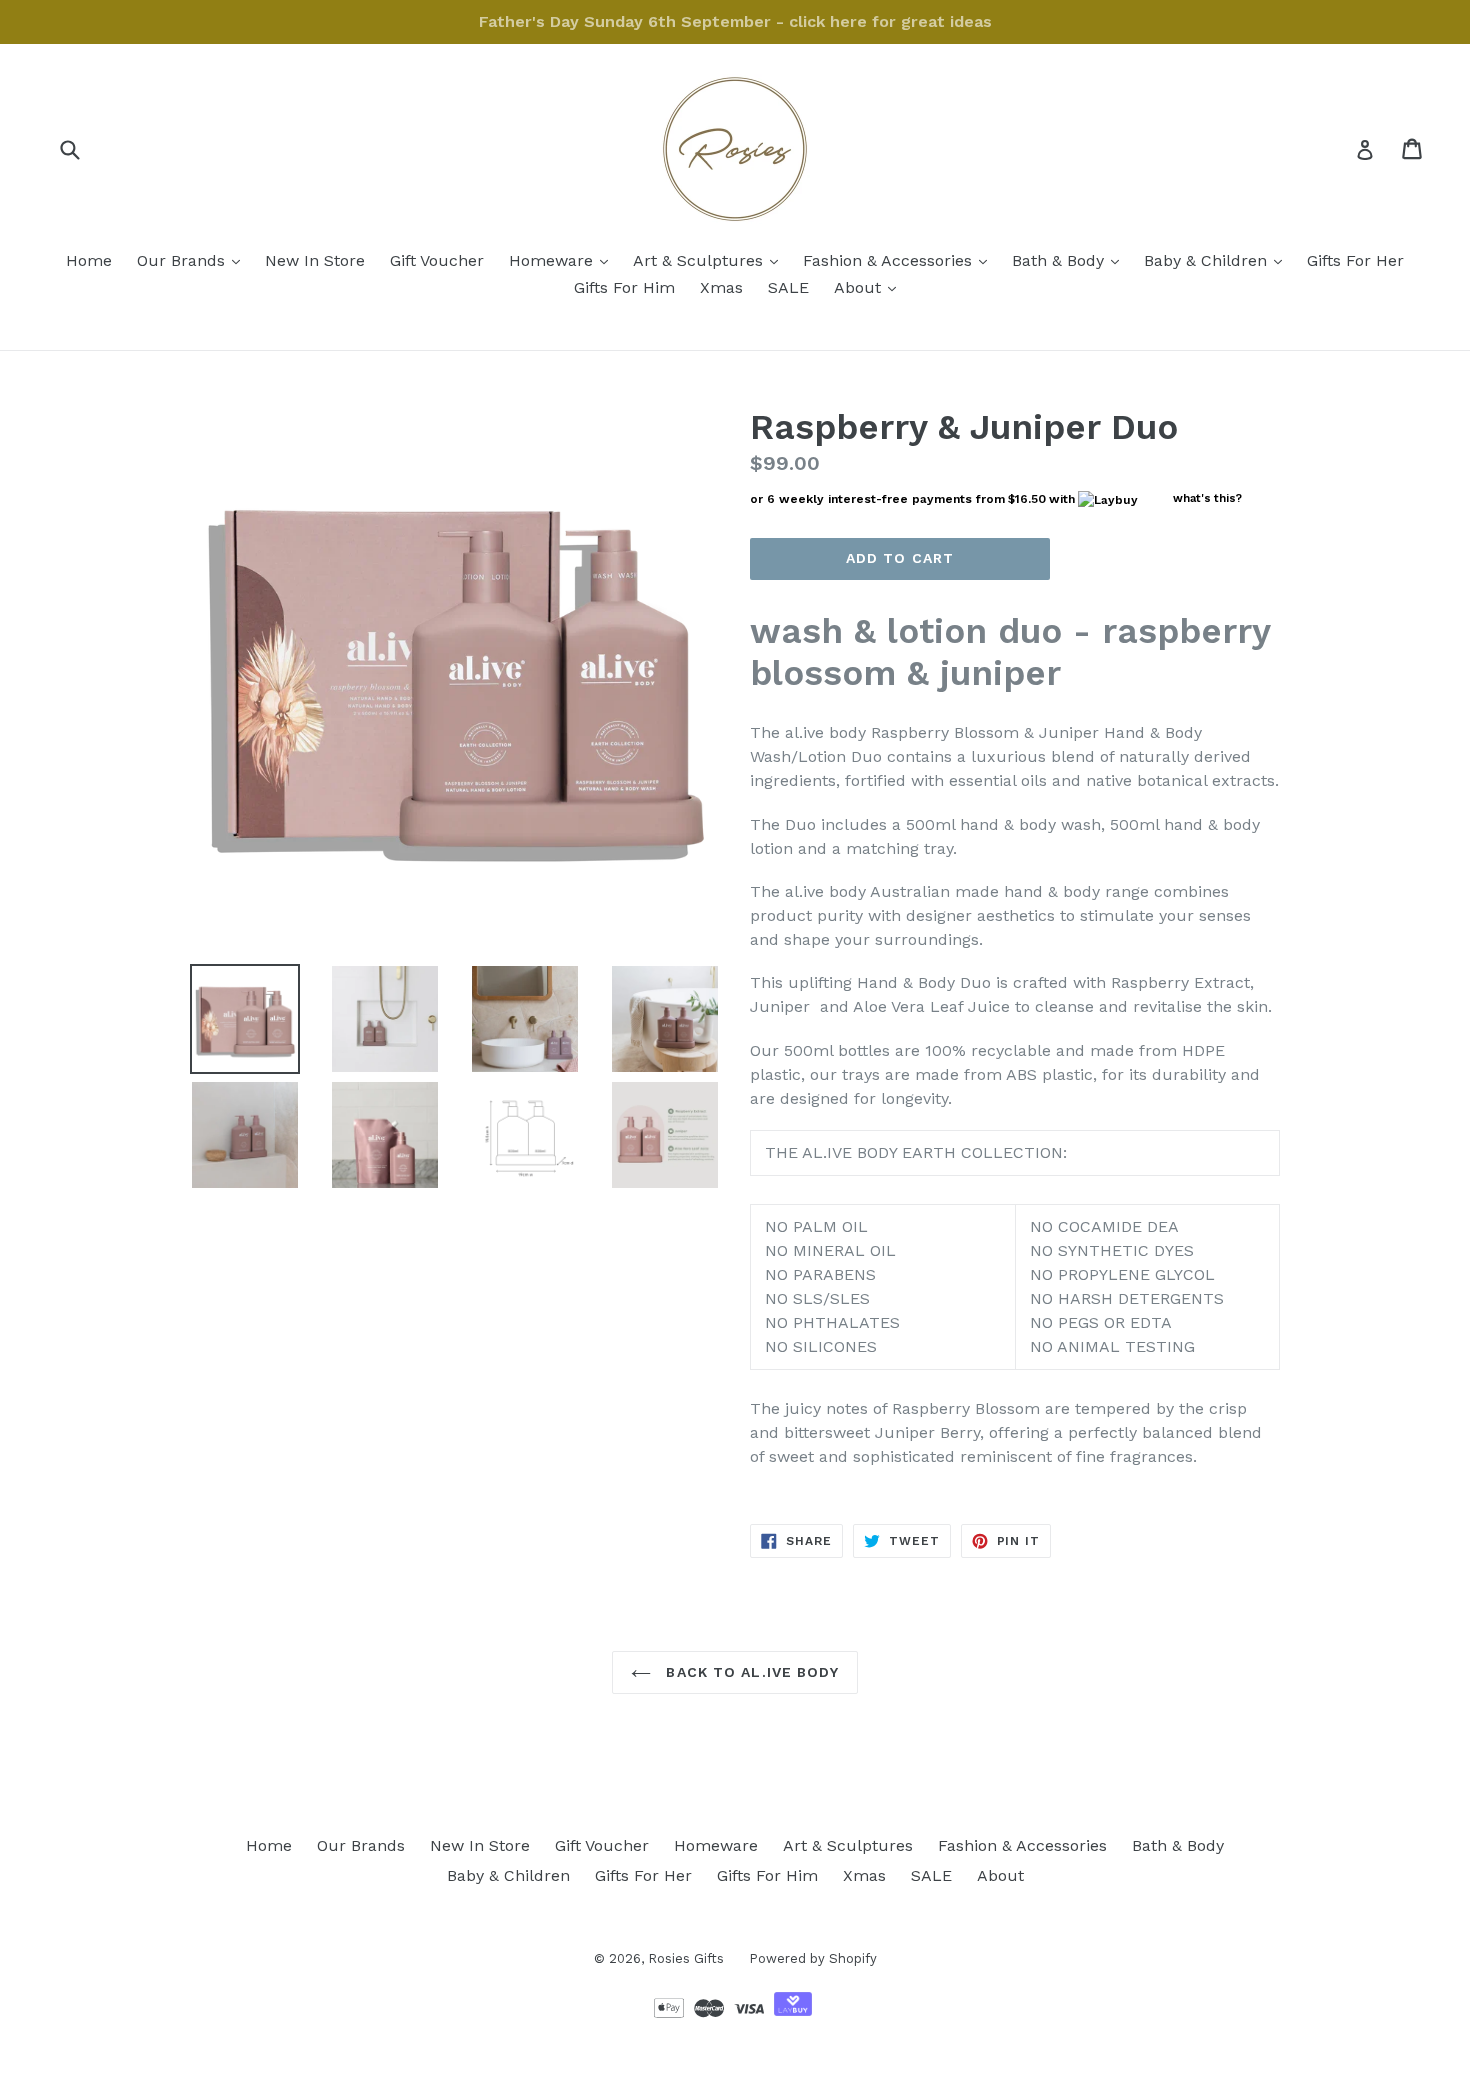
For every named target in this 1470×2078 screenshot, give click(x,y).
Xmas (721, 287)
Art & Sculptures (710, 260)
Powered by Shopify (813, 1958)
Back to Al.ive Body (749, 1672)
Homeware (563, 260)
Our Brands (193, 260)
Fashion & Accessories (900, 260)
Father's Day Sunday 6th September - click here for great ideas (735, 21)
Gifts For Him (624, 287)
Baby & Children (1218, 260)
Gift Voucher (437, 260)
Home (89, 260)
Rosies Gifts (686, 1958)
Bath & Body (1070, 260)
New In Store (315, 260)
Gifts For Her (1355, 260)
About (870, 287)
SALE (788, 287)
